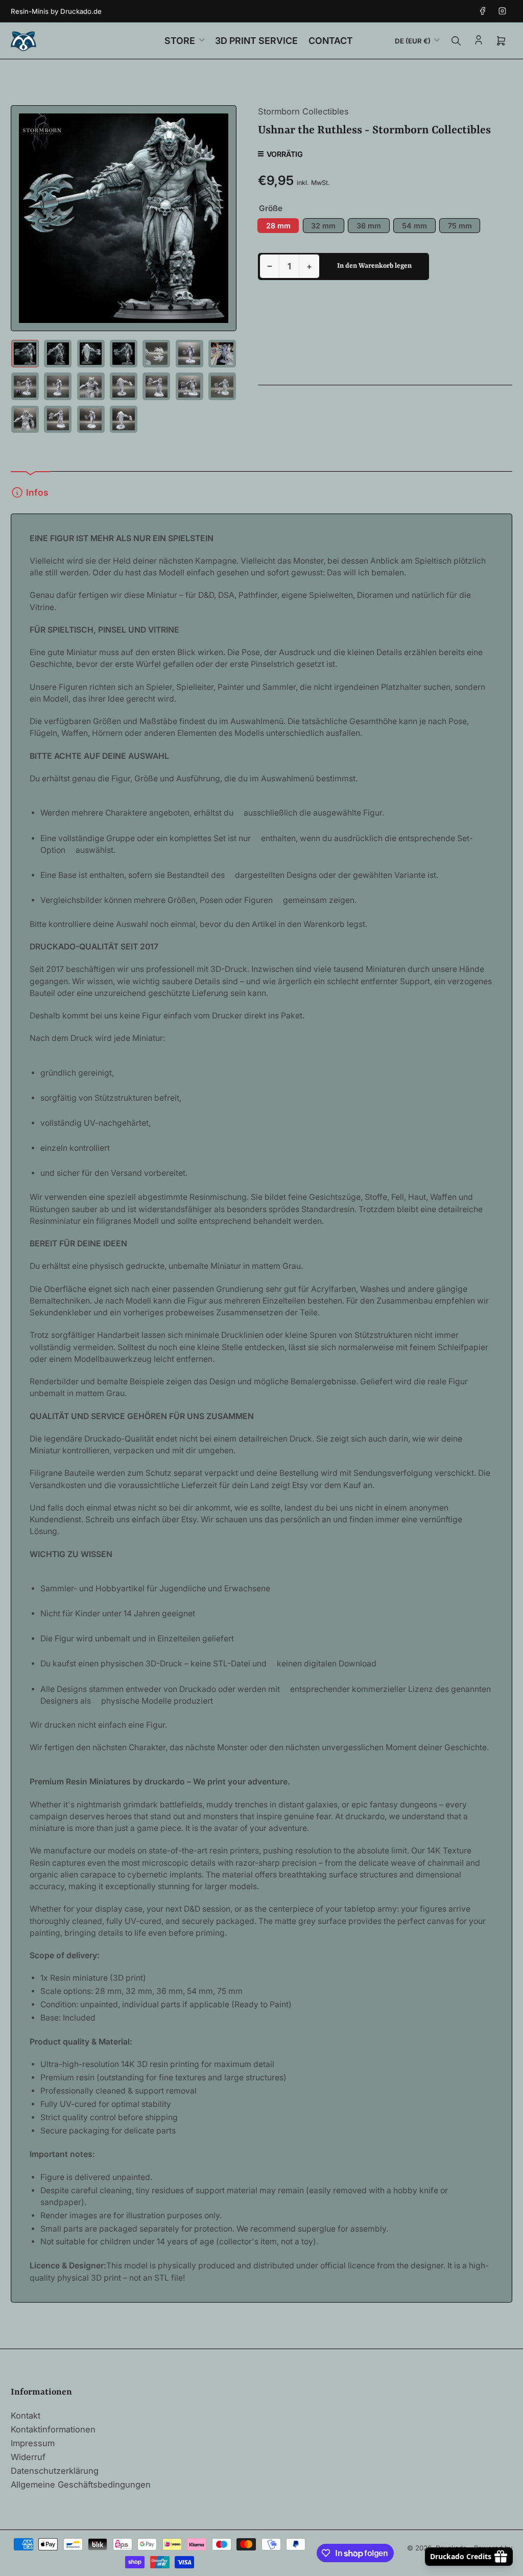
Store (180, 41)
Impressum (33, 2443)
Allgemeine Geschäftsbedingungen (81, 2485)
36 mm (369, 226)
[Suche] (456, 41)
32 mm (323, 226)
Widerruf (28, 2457)
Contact (331, 41)
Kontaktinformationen (53, 2429)
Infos (37, 492)
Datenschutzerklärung (55, 2471)
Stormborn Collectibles (303, 111)
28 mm (278, 226)
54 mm (414, 226)
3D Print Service (256, 41)
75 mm (460, 226)
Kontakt (26, 2416)
